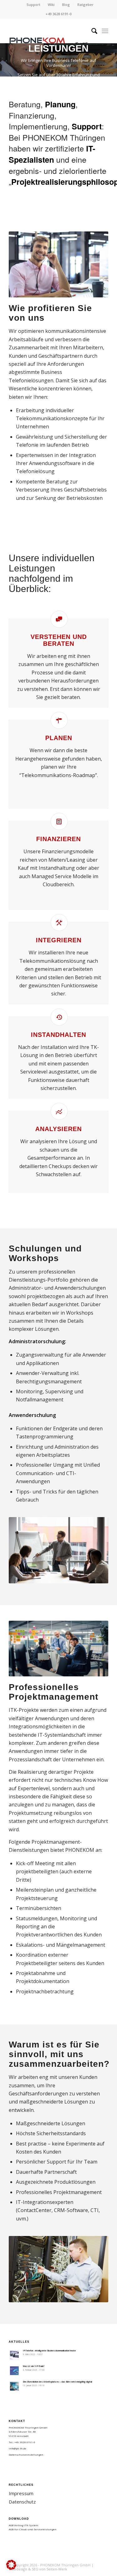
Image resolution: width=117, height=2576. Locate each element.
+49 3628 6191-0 (58, 14)
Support (33, 5)
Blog (66, 5)
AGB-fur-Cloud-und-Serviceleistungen (33, 2529)
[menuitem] (34, 5)
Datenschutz (22, 2502)
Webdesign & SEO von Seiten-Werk (38, 2569)
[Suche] (91, 31)
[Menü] (105, 31)
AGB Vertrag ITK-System (24, 2525)
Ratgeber (85, 5)
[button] (11, 2565)
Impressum (21, 2493)
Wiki (51, 5)
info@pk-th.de (17, 2448)
